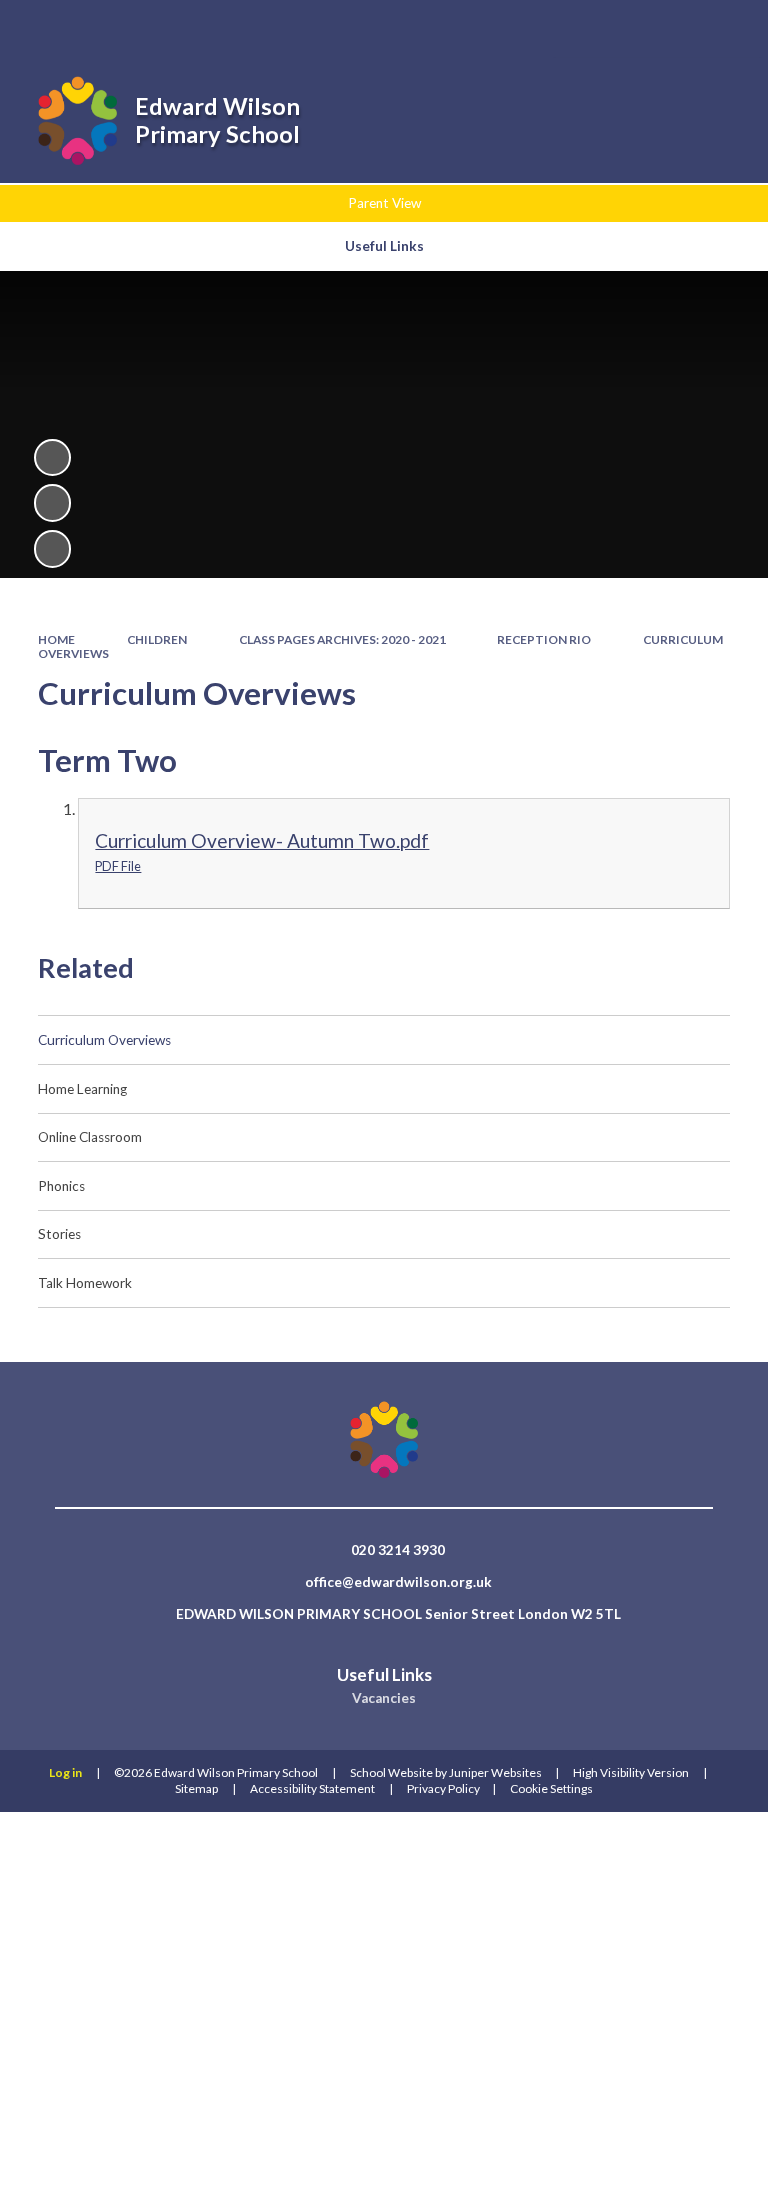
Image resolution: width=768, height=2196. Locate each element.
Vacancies (384, 1698)
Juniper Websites (495, 1772)
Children (157, 639)
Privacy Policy (443, 1788)
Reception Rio (544, 639)
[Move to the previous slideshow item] (52, 502)
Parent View (384, 203)
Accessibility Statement (312, 1788)
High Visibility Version (631, 1772)
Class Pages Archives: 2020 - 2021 (342, 639)
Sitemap (196, 1788)
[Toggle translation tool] (671, 28)
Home (56, 639)
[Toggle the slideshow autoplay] (52, 457)
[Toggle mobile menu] (725, 28)
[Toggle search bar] (620, 28)
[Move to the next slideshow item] (52, 548)
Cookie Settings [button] (551, 1788)
